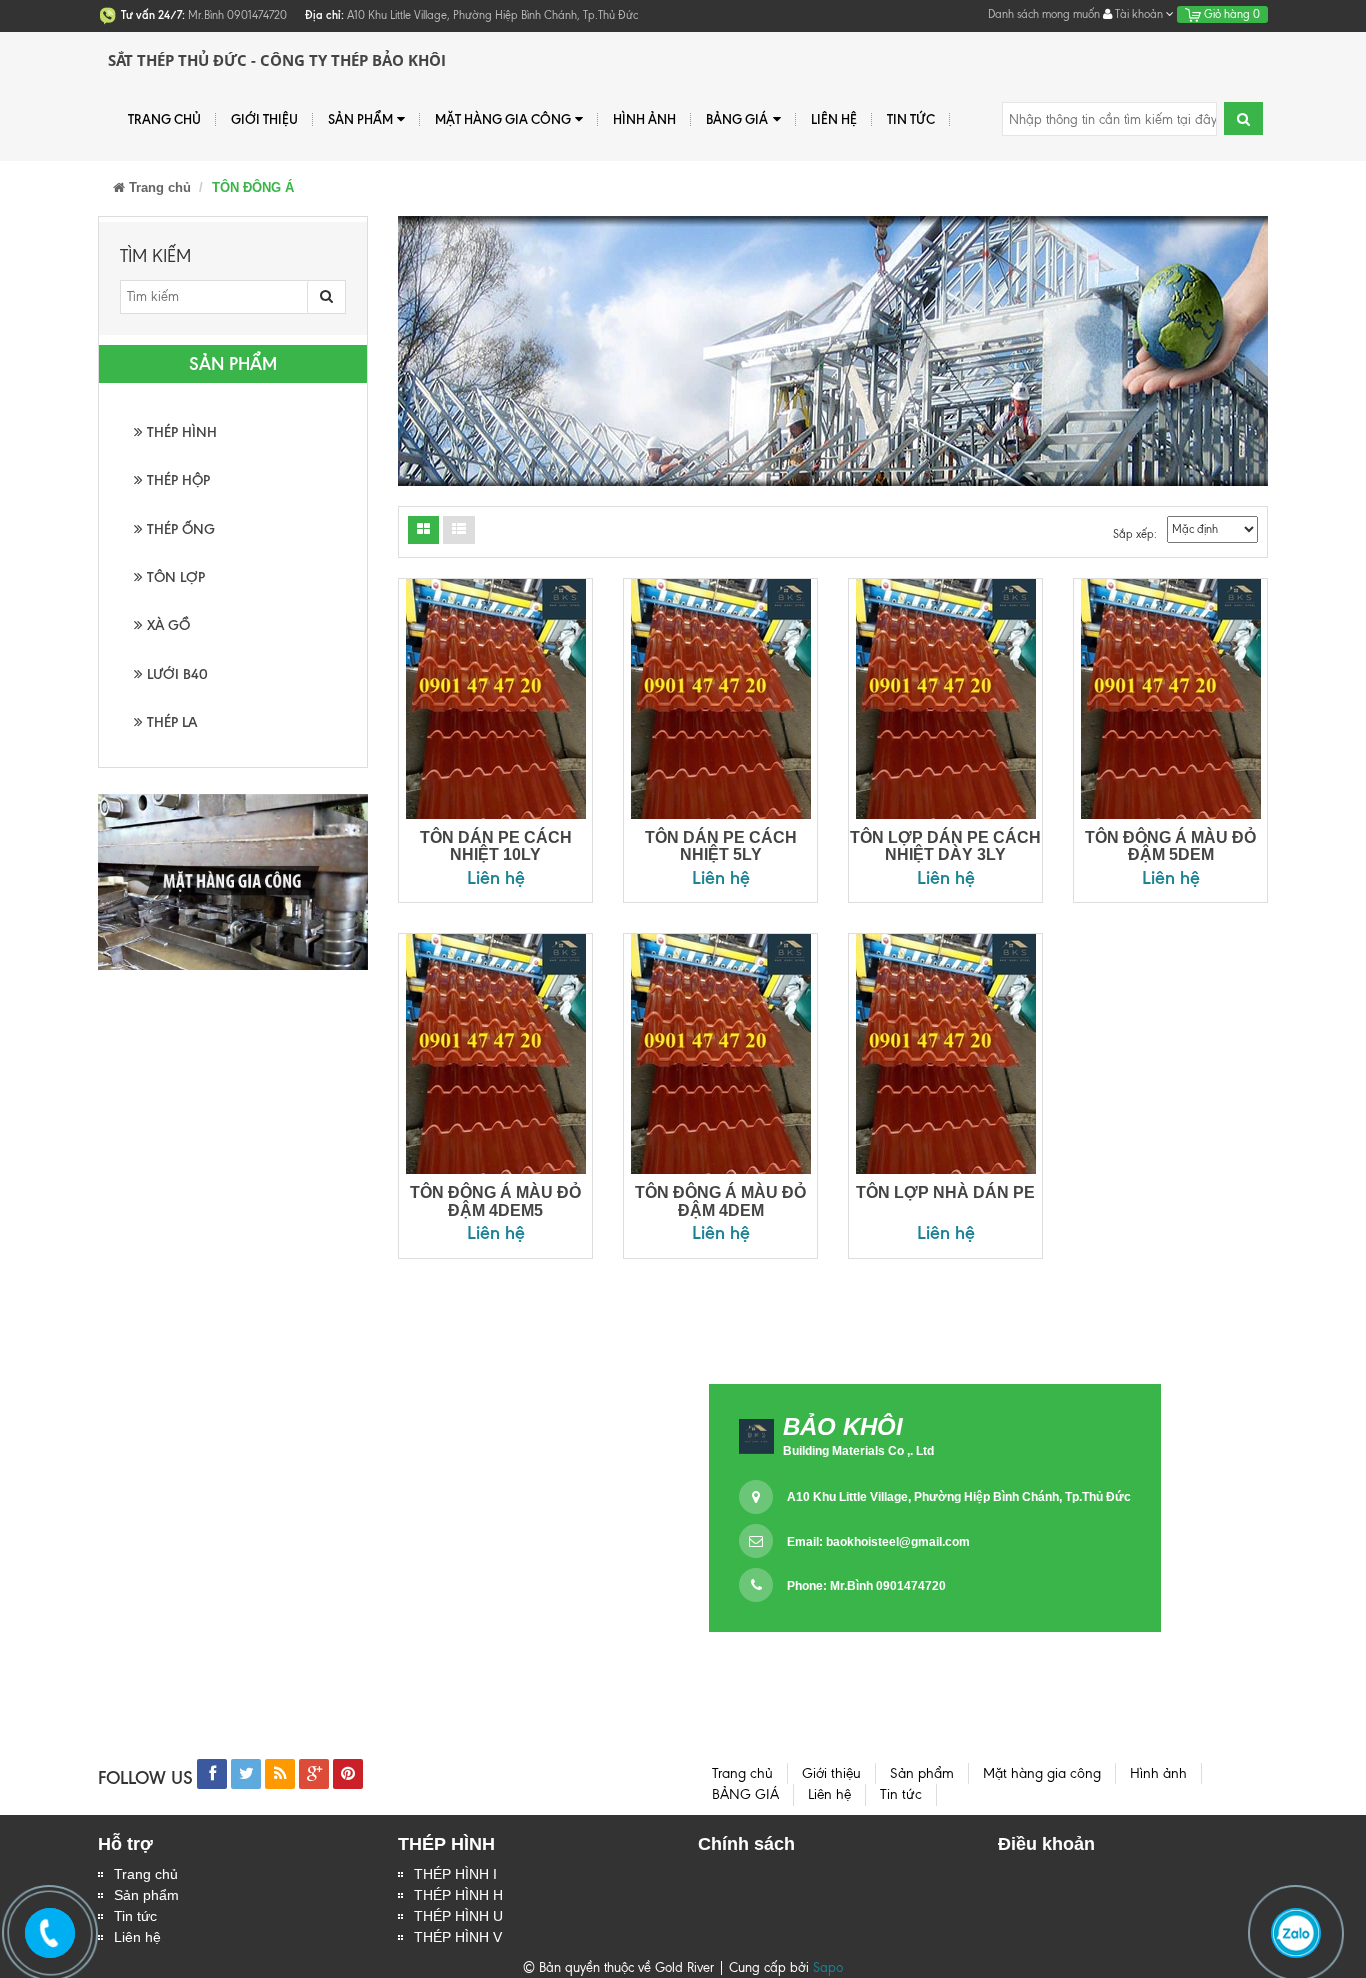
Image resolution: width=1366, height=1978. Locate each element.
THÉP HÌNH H (458, 1895)
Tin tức (135, 1916)
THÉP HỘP (176, 480)
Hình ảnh (644, 119)
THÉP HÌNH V (458, 1937)
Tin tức (911, 119)
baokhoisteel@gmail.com (898, 1542)
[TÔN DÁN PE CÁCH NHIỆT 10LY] (495, 699)
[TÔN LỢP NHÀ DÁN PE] (945, 1054)
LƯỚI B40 (175, 674)
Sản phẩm (360, 119)
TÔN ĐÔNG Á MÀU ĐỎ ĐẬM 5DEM (1170, 846)
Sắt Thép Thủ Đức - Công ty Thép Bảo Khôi (277, 60)
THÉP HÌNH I (455, 1874)
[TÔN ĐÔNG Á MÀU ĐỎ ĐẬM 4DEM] (720, 1054)
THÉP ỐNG (179, 529)
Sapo (828, 1967)
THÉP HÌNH (180, 432)
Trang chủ (164, 119)
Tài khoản (1139, 14)
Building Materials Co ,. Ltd (858, 1451)
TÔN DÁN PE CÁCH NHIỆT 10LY (496, 846)
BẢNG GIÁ (737, 119)
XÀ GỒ (166, 625)
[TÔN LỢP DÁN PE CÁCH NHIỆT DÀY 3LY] (945, 699)
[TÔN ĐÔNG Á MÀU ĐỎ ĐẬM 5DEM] (1170, 699)
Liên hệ (834, 119)
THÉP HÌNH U (458, 1916)
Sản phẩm (146, 1895)
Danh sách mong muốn (1044, 14)
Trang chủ (146, 1874)
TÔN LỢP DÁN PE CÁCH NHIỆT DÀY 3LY (945, 846)
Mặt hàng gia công (503, 119)
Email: (878, 1542)
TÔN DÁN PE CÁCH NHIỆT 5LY (721, 846)
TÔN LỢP (174, 577)
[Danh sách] (423, 530)
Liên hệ (137, 1937)
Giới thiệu (264, 119)
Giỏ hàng (1230, 14)
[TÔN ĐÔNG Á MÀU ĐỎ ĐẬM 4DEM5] (495, 1054)
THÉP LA (170, 722)
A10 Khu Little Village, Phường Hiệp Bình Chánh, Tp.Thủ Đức (959, 1497)
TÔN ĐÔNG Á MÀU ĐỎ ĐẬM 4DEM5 (495, 1201)
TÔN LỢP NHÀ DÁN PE (945, 1192)
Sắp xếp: (1135, 534)
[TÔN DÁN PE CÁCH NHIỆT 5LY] (720, 699)
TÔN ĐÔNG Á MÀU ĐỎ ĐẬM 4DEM (720, 1201)
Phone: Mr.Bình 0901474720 (866, 1586)
